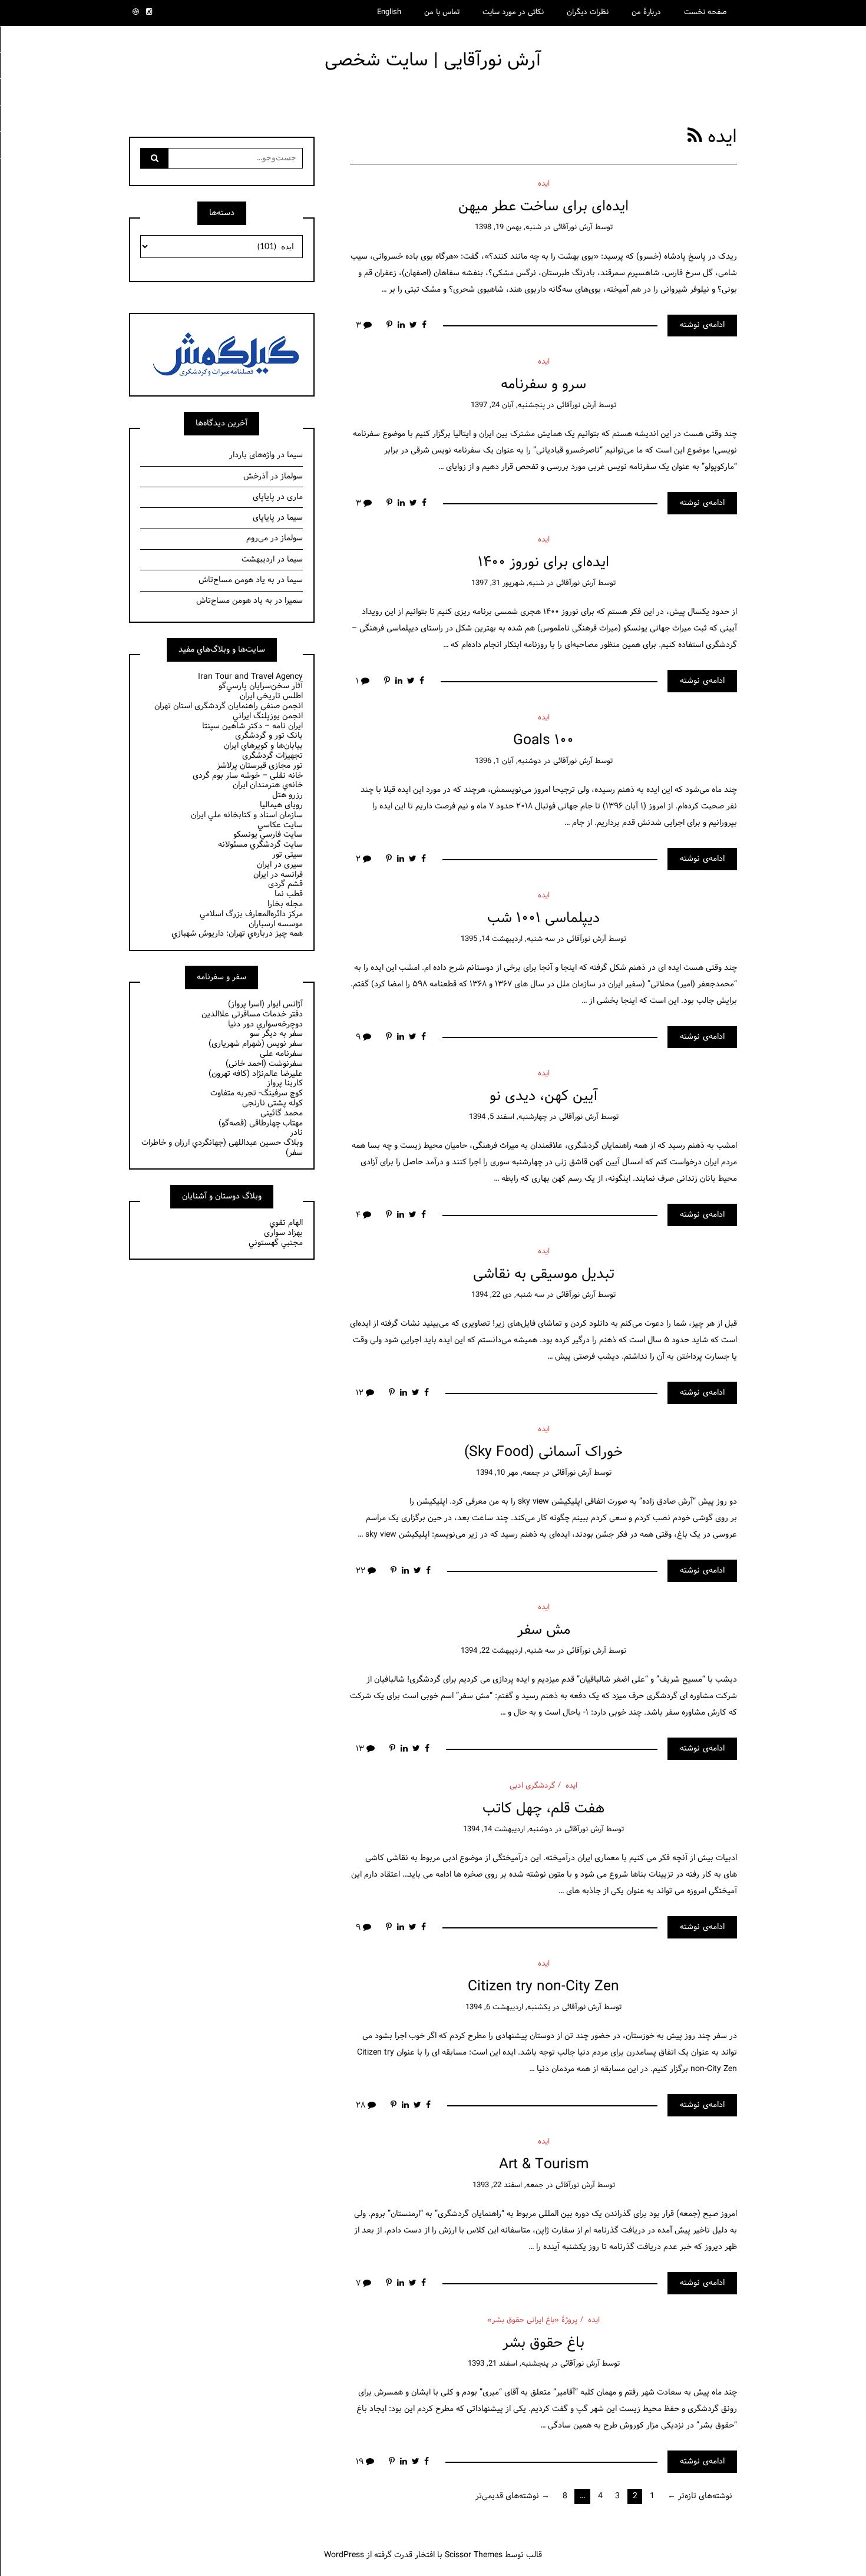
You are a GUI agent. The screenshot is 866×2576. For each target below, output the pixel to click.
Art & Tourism (544, 2164)
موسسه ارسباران (276, 924)
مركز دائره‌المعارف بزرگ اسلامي (251, 914)
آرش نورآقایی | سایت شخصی (433, 60)
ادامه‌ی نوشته (702, 325)
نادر (296, 1133)
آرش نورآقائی (573, 227)
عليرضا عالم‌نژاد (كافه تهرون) (256, 1074)
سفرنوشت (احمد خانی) (264, 1064)
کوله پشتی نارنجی (272, 1103)
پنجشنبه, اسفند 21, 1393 (508, 2364)
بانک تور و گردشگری (269, 736)
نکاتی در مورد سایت (513, 12)
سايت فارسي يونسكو (268, 835)
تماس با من (442, 12)
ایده (544, 184)
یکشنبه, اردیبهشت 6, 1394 (508, 2007)
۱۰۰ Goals (543, 740)
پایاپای (264, 497)
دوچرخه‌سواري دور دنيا (265, 1024)
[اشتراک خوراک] (695, 137)
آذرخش (256, 476)
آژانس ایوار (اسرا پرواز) (265, 1004)
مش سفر (544, 1630)
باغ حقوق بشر (543, 2343)
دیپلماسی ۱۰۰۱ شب (543, 918)
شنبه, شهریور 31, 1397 (508, 583)
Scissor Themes (474, 2555)
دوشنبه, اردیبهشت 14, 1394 (508, 1829)
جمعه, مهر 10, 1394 (508, 1473)
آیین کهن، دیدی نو (544, 1096)
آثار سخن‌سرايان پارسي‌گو (261, 686)
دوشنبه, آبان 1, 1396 (508, 761)
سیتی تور (287, 855)
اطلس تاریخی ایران (271, 696)
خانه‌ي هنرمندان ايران (268, 785)
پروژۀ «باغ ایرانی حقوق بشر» (532, 2320)
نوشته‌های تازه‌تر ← (700, 2496)
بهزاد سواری (283, 1233)
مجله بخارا (285, 904)
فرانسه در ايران (278, 875)
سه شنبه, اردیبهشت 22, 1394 (508, 1651)
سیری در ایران (280, 865)
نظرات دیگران (588, 12)
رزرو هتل (287, 795)
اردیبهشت (258, 559)
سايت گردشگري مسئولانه (260, 845)
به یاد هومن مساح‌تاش (237, 580)
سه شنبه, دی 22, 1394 (508, 1295)
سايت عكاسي (280, 825)
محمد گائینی (282, 1113)
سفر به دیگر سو (276, 1034)
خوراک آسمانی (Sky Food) (543, 1452)
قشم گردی (285, 884)
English (389, 12)
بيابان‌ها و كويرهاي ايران (263, 746)
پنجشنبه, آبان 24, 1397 (508, 405)
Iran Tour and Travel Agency (250, 677)
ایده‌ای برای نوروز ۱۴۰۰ (543, 562)
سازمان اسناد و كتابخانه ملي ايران (247, 815)
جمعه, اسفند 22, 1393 (508, 2185)
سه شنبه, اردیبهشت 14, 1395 (508, 939)
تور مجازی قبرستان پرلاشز (260, 766)
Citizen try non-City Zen (543, 1987)
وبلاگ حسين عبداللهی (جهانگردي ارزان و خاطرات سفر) (222, 1148)
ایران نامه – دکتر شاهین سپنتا (252, 726)
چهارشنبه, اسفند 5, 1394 (508, 1117)
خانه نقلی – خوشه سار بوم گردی (248, 776)
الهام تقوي (286, 1223)
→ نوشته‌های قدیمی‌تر (513, 2496)
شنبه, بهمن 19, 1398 (508, 227)
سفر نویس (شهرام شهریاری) (256, 1044)
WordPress (344, 2555)
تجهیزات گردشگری (272, 756)
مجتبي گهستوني (276, 1243)
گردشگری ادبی (532, 1786)
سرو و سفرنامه (543, 384)
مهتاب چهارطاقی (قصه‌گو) (261, 1123)
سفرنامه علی (281, 1054)
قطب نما (289, 894)
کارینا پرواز (285, 1083)
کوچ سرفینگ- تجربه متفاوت (257, 1093)
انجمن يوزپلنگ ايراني (268, 716)
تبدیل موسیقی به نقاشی (544, 1274)
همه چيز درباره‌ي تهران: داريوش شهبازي (237, 934)
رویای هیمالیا (281, 805)
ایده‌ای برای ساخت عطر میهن (543, 207)
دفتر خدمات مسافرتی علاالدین (252, 1014)
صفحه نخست (705, 12)
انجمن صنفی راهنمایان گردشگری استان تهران (229, 706)
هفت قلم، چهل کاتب (543, 1809)
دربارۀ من (646, 12)
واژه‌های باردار (252, 455)
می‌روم (257, 538)
